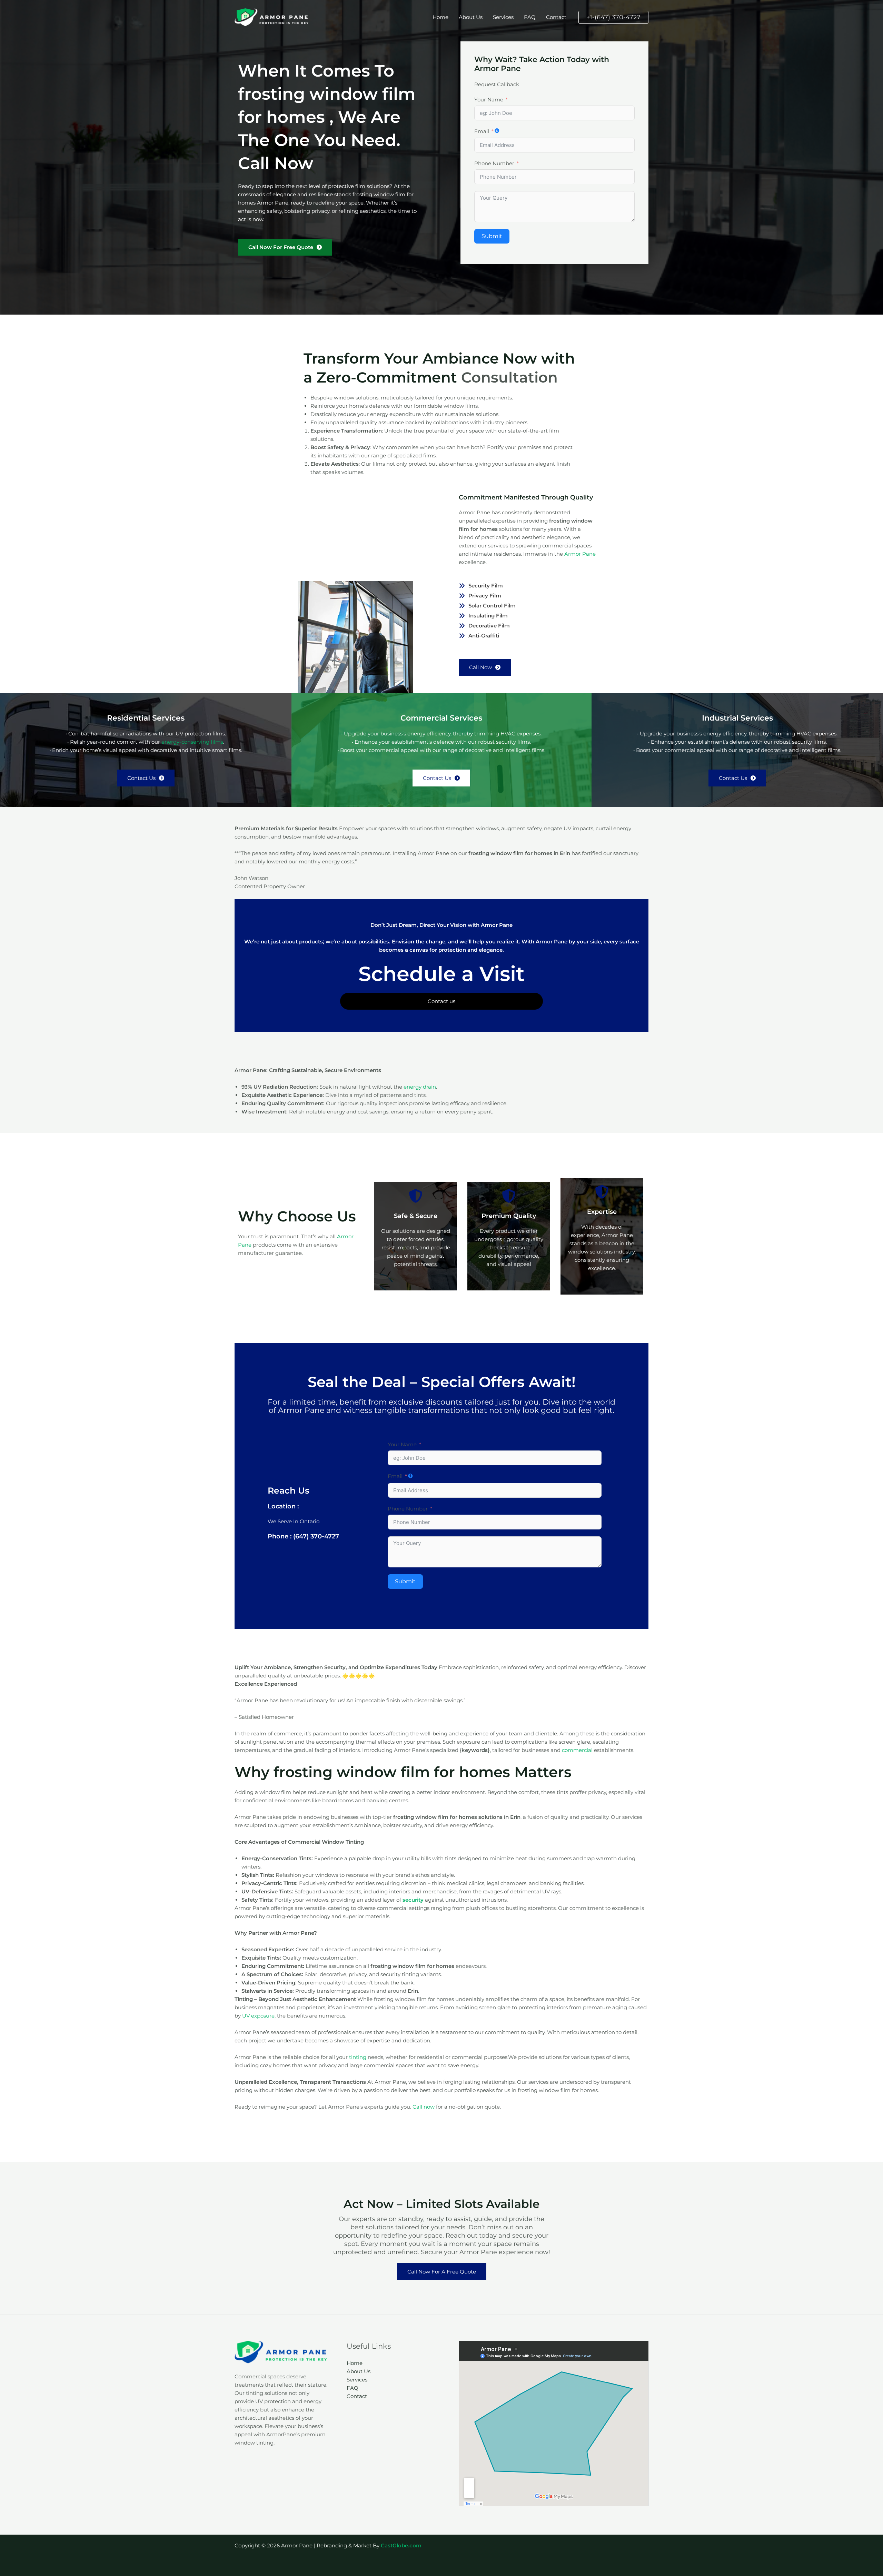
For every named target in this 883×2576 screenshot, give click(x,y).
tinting (358, 2057)
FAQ (530, 17)
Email (482, 131)
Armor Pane (580, 554)
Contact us (441, 1001)
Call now (424, 2107)
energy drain (420, 1087)
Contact (556, 17)
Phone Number (494, 163)
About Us (471, 17)
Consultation (509, 377)
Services (503, 17)
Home (440, 17)
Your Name (489, 100)
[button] (613, 17)
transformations (440, 1410)
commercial (577, 1750)
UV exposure (258, 2016)
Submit (492, 236)
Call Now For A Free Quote (442, 2272)
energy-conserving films (192, 742)
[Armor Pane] (272, 17)
